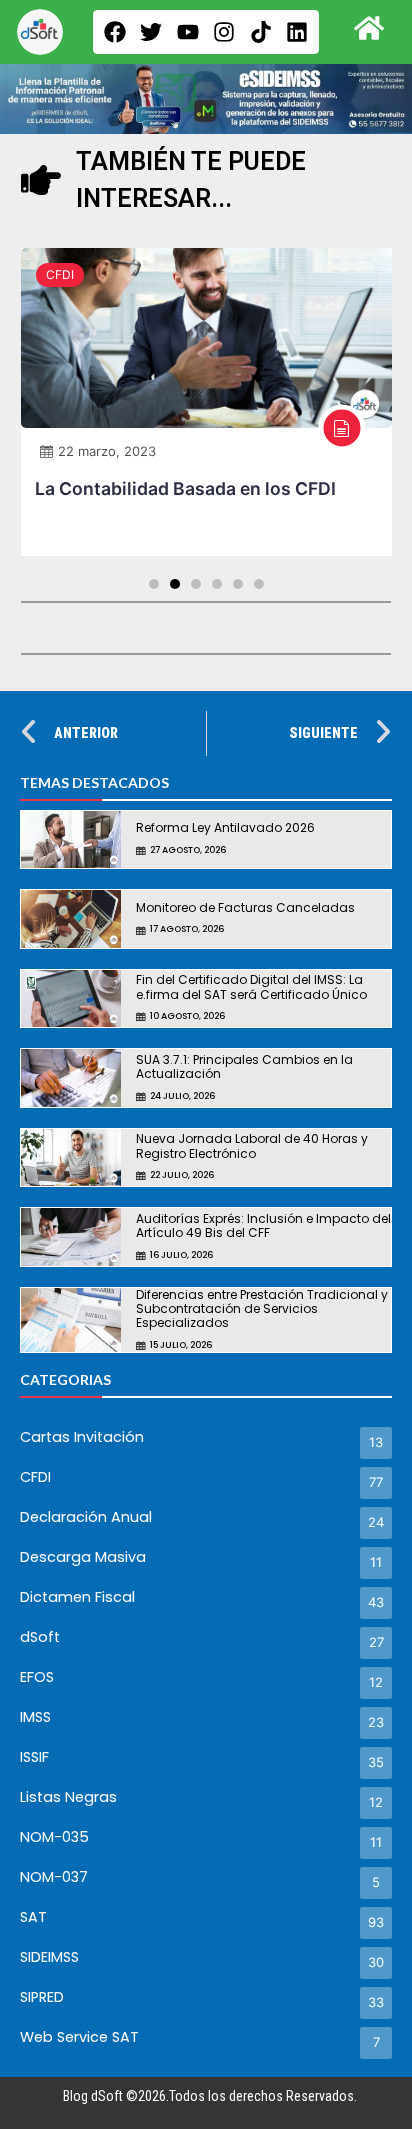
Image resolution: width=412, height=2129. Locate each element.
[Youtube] (188, 32)
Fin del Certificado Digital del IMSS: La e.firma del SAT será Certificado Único (251, 986)
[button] (154, 584)
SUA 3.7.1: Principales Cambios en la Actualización (244, 1066)
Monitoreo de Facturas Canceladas (245, 907)
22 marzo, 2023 (107, 451)
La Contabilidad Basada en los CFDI (185, 488)
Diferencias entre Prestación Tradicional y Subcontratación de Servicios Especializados (262, 1309)
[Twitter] (151, 32)
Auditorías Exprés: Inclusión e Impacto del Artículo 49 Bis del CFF (263, 1225)
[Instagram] (224, 32)
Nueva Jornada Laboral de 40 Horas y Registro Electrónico (252, 1145)
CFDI (60, 274)
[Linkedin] (297, 32)
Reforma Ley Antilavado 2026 (225, 827)
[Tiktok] (261, 32)
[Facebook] (115, 32)
